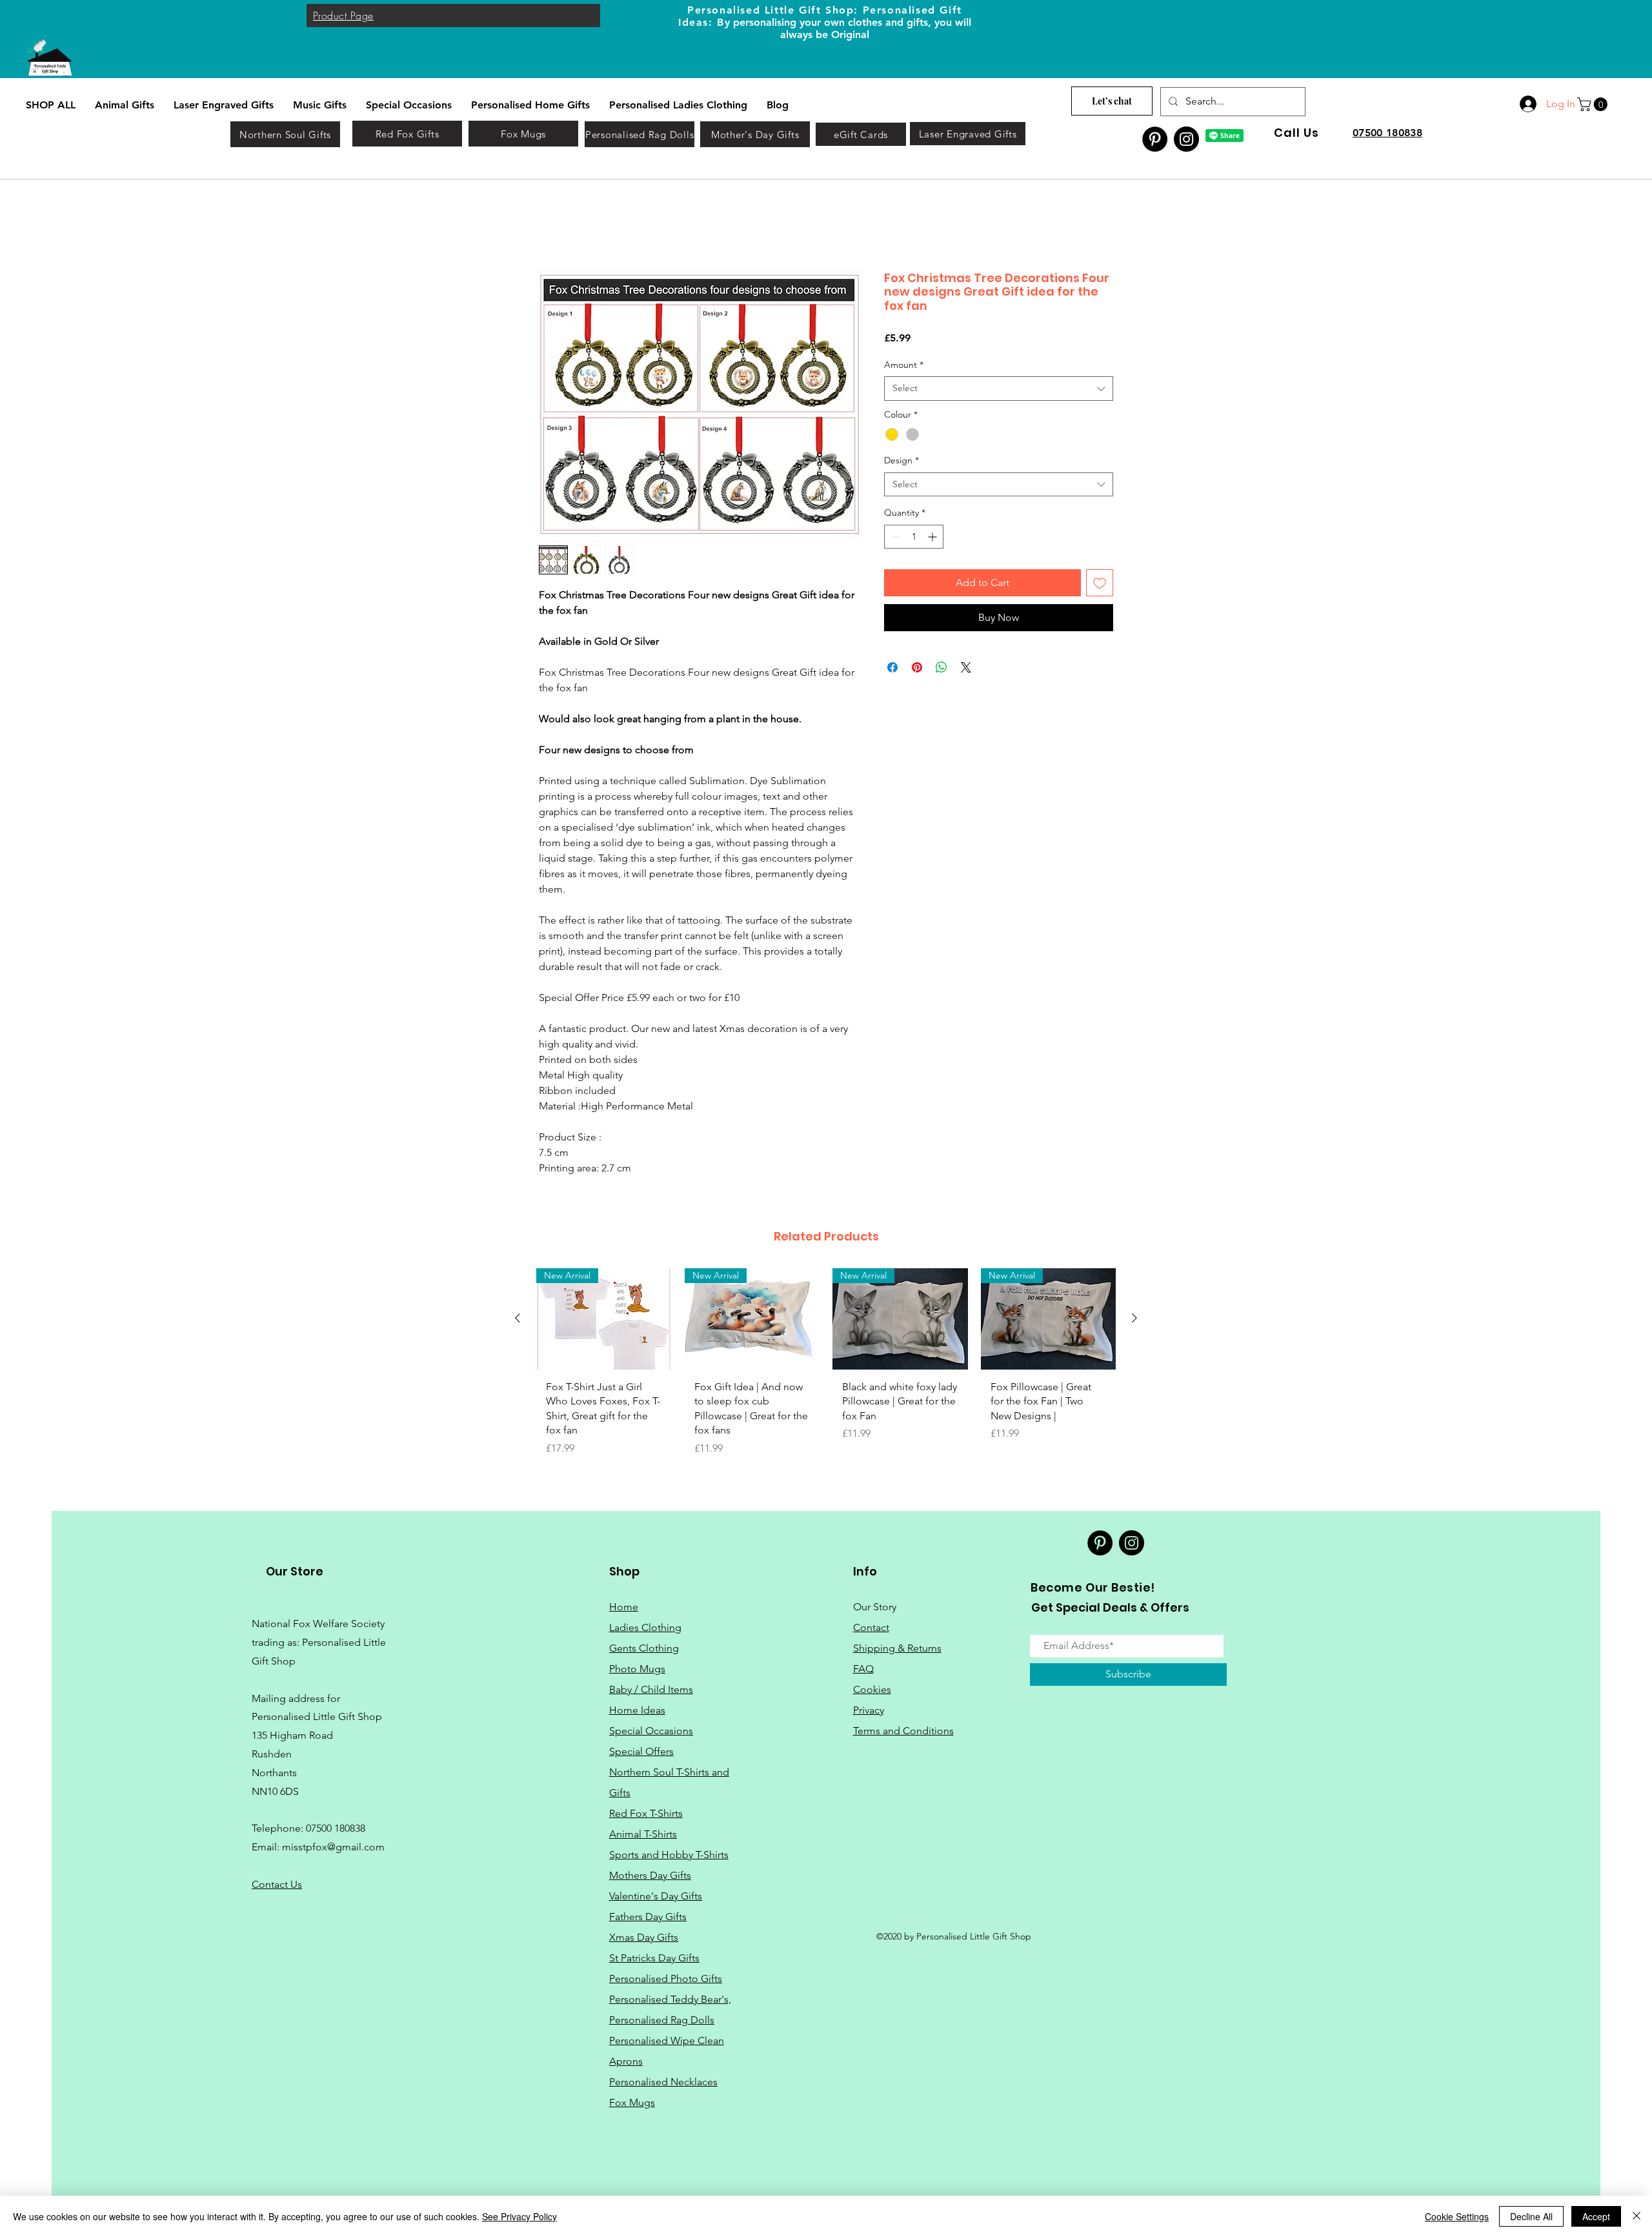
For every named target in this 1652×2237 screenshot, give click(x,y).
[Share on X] (966, 669)
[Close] (1637, 2216)
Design (902, 461)
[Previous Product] (518, 1319)
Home (553, 225)
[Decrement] (894, 538)
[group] (826, 1368)
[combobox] (999, 390)
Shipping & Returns (897, 1649)
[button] (1594, 104)
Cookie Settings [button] (1457, 2216)
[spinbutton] (914, 538)
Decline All (1531, 2216)
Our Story (875, 1607)
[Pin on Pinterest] (917, 669)
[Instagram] (1186, 139)
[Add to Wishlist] (1100, 584)
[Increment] (933, 538)
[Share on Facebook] (892, 669)
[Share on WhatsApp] (942, 669)
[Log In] (1527, 104)
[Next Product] (1134, 1319)
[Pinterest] (1155, 139)
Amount (904, 365)
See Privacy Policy (519, 2216)
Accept (1596, 2216)
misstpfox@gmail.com (333, 1848)
